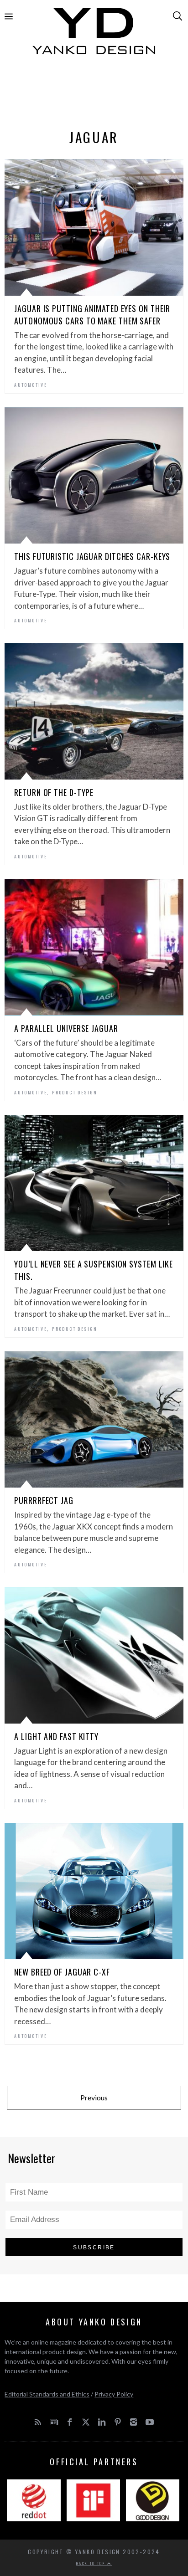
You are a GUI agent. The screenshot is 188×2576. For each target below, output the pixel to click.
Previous (94, 2097)
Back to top (92, 2563)
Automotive (31, 385)
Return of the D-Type (54, 792)
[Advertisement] (94, 94)
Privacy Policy (114, 2394)
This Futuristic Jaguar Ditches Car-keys (92, 556)
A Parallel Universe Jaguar (66, 1028)
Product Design (75, 1092)
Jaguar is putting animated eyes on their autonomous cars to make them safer (92, 315)
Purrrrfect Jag (44, 1500)
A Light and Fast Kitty (56, 1736)
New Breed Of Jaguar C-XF (62, 1972)
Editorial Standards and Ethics (47, 2394)
